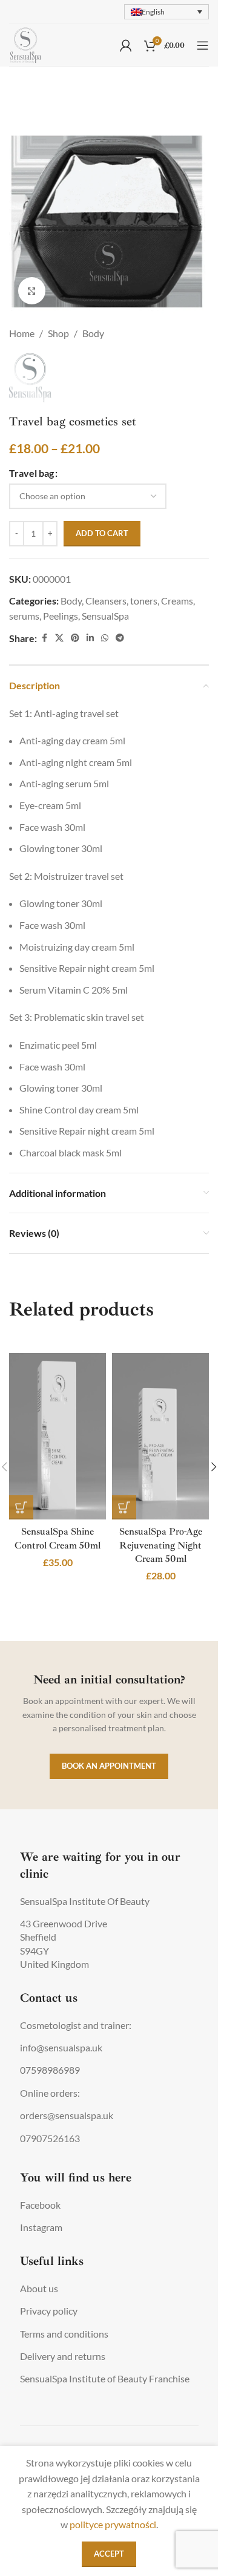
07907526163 (50, 2138)
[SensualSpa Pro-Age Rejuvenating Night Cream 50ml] (160, 1436)
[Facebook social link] (44, 638)
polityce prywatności (113, 2524)
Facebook (40, 2205)
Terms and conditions (64, 2334)
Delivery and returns (63, 2356)
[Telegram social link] (120, 638)
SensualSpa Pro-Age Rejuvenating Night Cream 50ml (161, 1545)
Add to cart (102, 533)
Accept (109, 2554)
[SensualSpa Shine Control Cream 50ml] (58, 1436)
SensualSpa (105, 616)
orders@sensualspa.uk (67, 2115)
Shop (58, 333)
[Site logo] (26, 44)
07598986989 (50, 2070)
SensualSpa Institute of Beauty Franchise (105, 2378)
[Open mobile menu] (203, 45)
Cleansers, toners (121, 601)
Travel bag (31, 473)
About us (39, 2288)
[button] (21, 1507)
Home (22, 333)
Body (93, 333)
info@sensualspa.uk (61, 2047)
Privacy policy (49, 2311)
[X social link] (59, 638)
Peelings (61, 616)
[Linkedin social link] (90, 638)
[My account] (126, 45)
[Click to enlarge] (32, 291)
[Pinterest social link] (75, 638)
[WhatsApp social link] (105, 638)
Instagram (41, 2227)
